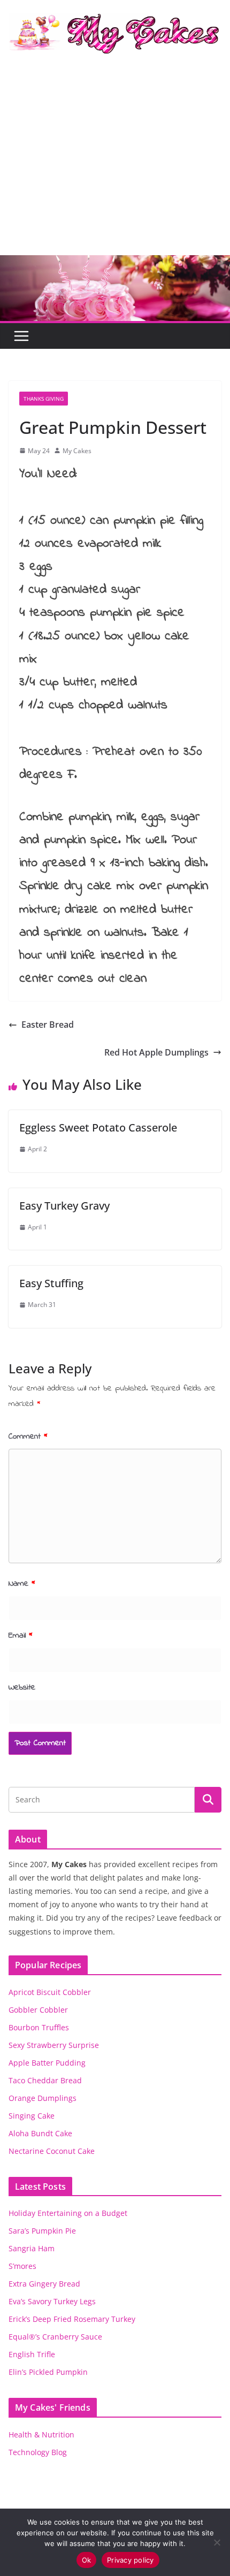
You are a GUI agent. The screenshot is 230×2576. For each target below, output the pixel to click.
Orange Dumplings (43, 2098)
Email (21, 1635)
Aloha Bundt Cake (40, 2133)
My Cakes (77, 451)
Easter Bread (48, 1025)
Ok (87, 2560)
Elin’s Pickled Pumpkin (48, 2372)
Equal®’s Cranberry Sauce (55, 2337)
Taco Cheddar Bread (45, 2080)
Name (22, 1584)
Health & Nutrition (41, 2434)
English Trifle (32, 2354)
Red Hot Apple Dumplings (156, 1052)
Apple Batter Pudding (47, 2063)
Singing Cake (32, 2116)
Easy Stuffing (51, 1283)
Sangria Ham (32, 2248)
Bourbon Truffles (39, 2027)
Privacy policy (131, 2560)
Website (22, 1687)
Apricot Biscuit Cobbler (50, 1992)
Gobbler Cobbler (38, 2010)
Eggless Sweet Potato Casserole (98, 1128)
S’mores (22, 2266)
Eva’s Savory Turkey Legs (52, 2301)
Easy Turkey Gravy (64, 1206)
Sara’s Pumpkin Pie (42, 2231)
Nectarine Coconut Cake (52, 2151)
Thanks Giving (44, 399)
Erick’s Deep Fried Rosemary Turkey (72, 2319)
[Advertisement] (115, 164)
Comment (28, 1436)
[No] (217, 2542)
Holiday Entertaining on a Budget (68, 2213)
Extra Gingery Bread (44, 2284)
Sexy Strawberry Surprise (54, 2045)
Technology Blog (38, 2452)
